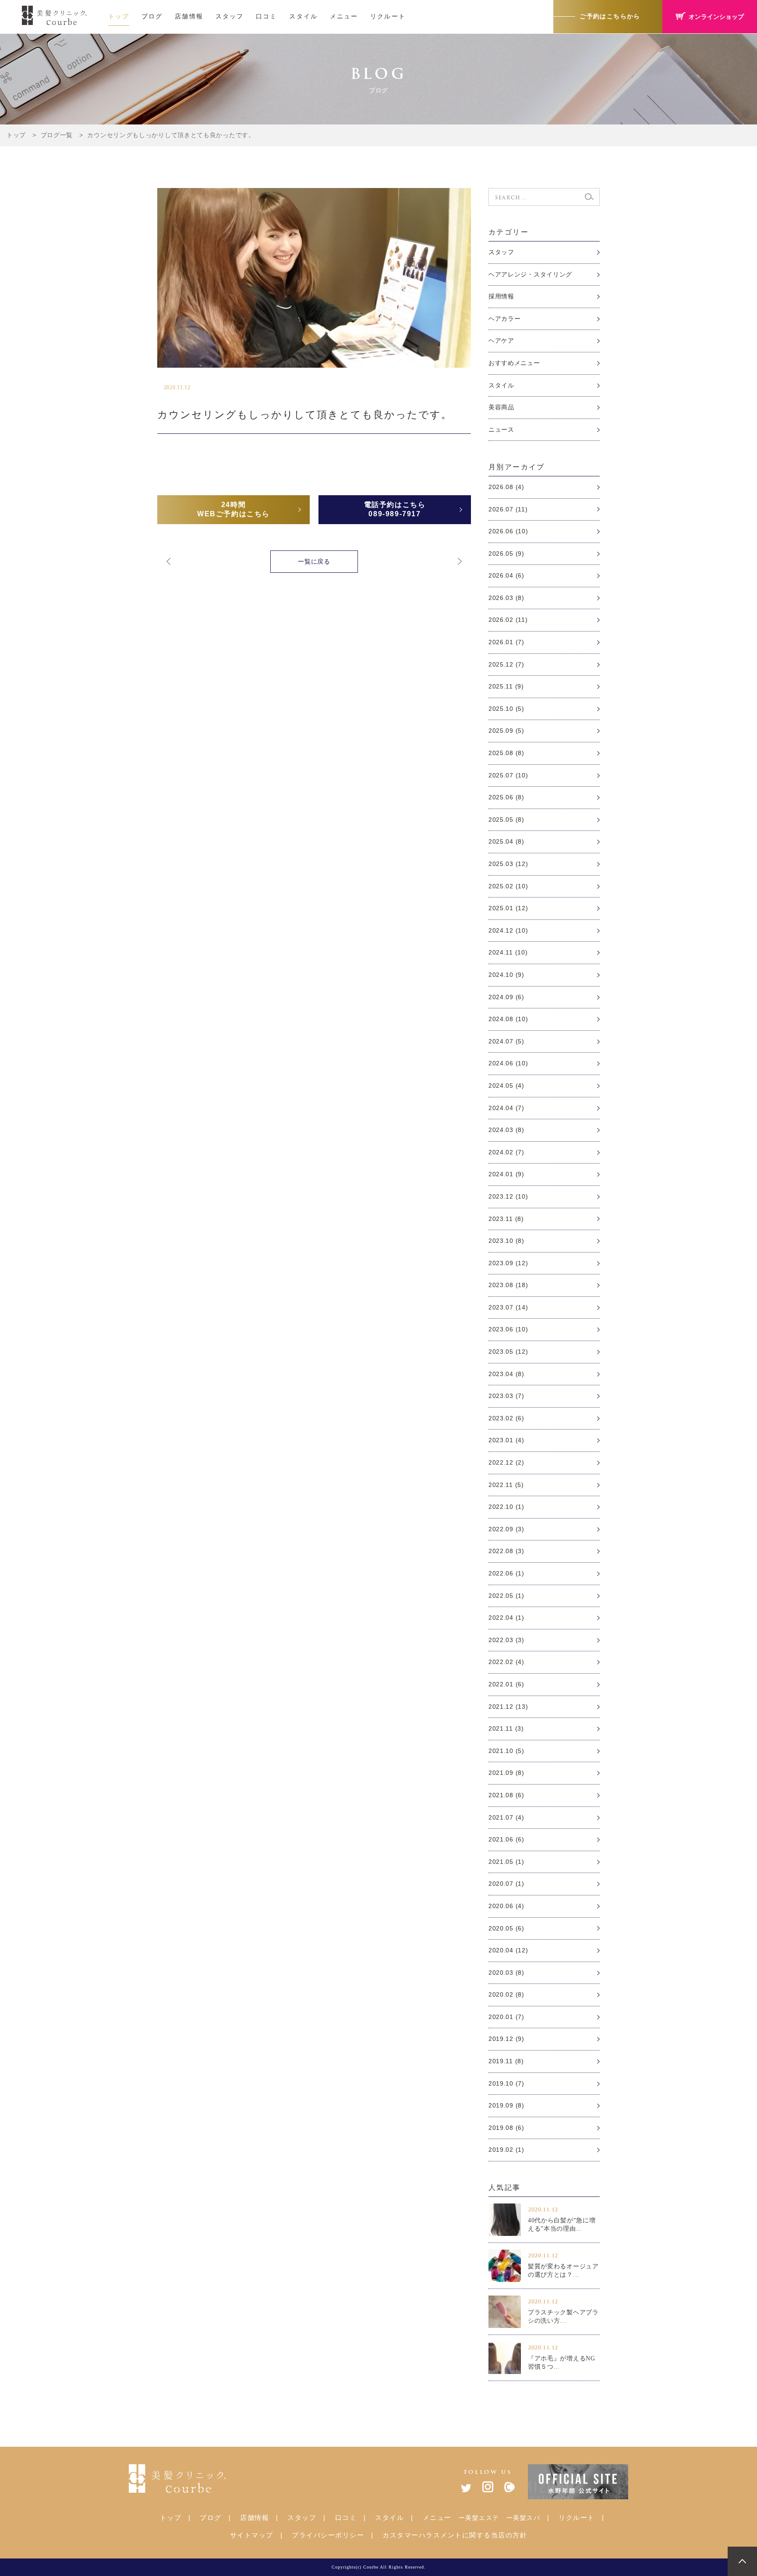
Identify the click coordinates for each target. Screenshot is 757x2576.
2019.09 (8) (506, 2105)
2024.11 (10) (508, 952)
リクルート (388, 16)
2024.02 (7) (506, 1152)
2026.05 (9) (506, 554)
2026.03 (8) (506, 598)
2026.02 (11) (508, 620)
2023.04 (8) (506, 1374)
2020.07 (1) (506, 1884)
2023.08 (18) (508, 1285)
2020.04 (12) (508, 1950)
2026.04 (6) (506, 575)
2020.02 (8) (506, 1994)
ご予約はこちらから (610, 16)
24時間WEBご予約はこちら (233, 509)
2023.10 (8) (506, 1241)
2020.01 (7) (506, 2017)
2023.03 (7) (506, 1396)
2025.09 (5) (506, 731)
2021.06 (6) (506, 1839)
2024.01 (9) (506, 1174)
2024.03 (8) (506, 1130)
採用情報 (501, 296)
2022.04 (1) (506, 1618)
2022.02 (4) (506, 1662)
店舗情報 (189, 16)
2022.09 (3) (506, 1529)
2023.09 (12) (508, 1263)
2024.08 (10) (508, 1019)
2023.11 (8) (506, 1219)
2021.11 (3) (506, 1728)
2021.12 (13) (508, 1707)
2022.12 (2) (506, 1462)
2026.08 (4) (506, 487)
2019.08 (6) (506, 2128)
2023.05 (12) (508, 1352)
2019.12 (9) (506, 2039)
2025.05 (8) (506, 820)
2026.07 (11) (508, 509)
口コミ (266, 16)
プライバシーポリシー (328, 2535)
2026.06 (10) (508, 531)
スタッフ (230, 16)
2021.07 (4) (506, 1817)
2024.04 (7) (506, 1108)
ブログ (152, 16)
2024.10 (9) (506, 975)
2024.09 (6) (506, 997)
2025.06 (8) (506, 797)
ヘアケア (501, 341)
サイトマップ (252, 2535)
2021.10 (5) (506, 1751)
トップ (119, 16)
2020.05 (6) (506, 1928)
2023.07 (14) (508, 1307)
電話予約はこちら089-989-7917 (395, 509)
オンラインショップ (716, 17)
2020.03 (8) (506, 1973)
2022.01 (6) (506, 1684)
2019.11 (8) (506, 2061)
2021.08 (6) (506, 1795)
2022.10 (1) (506, 1507)
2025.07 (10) (508, 775)
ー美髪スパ (524, 2518)
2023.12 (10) (508, 1196)
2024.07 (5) (506, 1041)
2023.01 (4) (506, 1440)
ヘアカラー (505, 319)
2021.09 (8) (506, 1773)
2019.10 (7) (506, 2083)
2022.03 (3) (506, 1640)
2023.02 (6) (506, 1418)
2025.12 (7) (506, 664)
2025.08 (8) (506, 753)
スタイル (303, 16)
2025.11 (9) (506, 686)
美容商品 (501, 407)
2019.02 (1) (506, 2150)
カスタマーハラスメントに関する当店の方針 (455, 2535)
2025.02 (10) (508, 886)
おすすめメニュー (514, 363)
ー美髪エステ (479, 2518)
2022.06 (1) (506, 1573)
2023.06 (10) (508, 1329)
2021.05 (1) (506, 1862)
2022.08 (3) (506, 1551)
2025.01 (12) (508, 908)
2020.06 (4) (506, 1906)
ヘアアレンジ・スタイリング (530, 274)
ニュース (501, 429)
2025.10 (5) (506, 709)
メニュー (344, 16)
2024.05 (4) (506, 1086)
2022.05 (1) (506, 1596)
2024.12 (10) (508, 930)
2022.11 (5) (506, 1485)
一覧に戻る (314, 561)
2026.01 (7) (506, 642)
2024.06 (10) (508, 1063)
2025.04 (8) (506, 841)
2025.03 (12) (508, 864)
